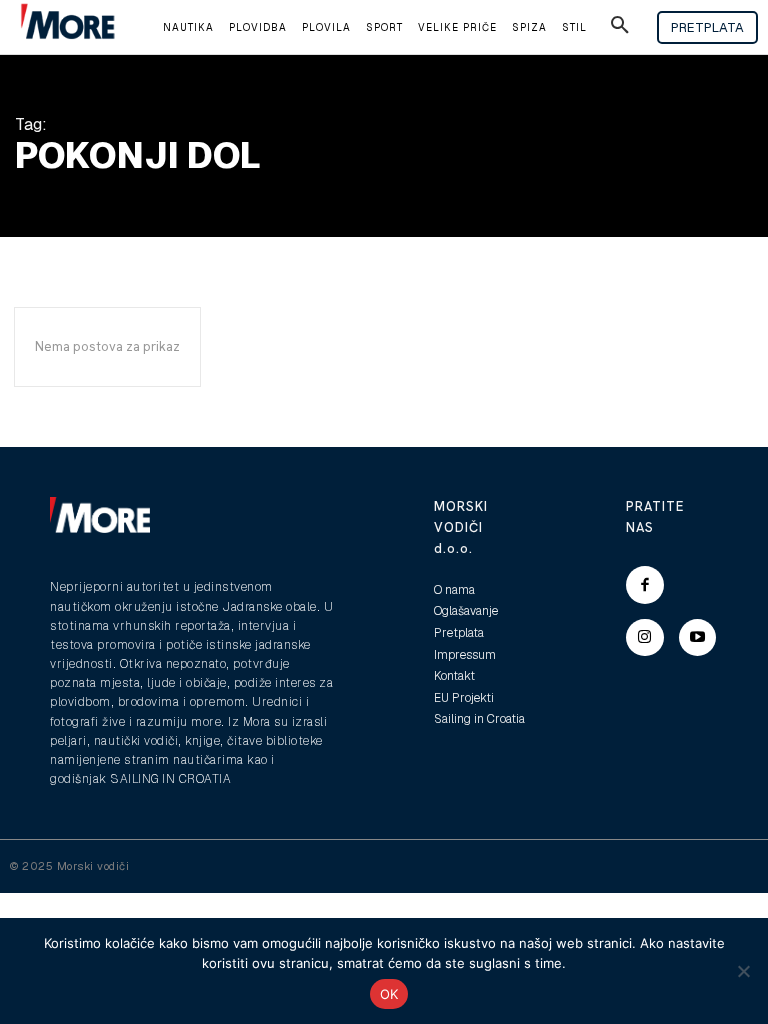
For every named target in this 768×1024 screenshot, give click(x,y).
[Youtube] (698, 638)
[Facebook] (645, 585)
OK (389, 994)
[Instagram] (645, 638)
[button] (620, 28)
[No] (743, 971)
